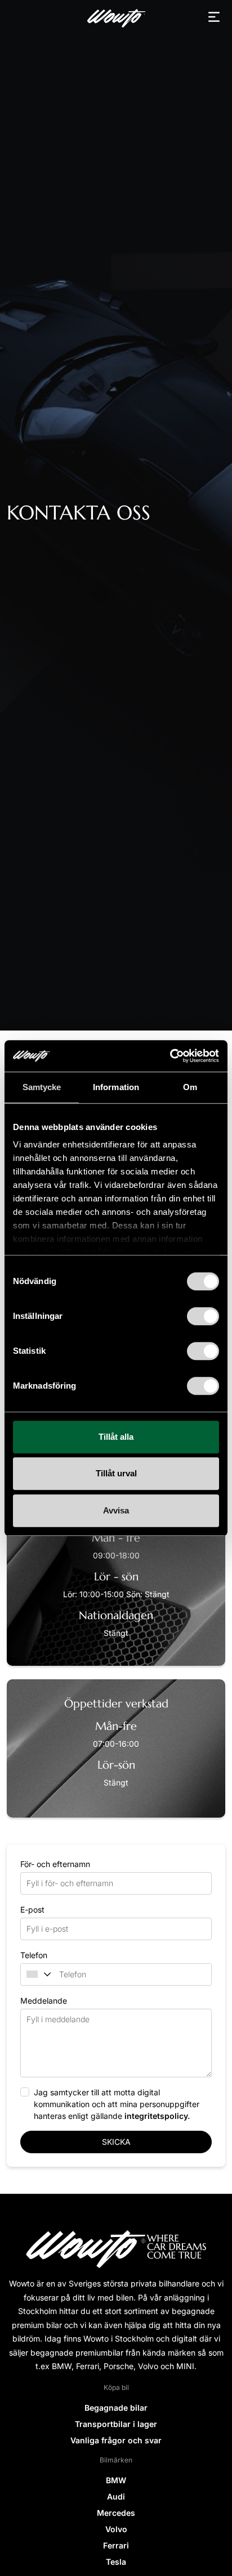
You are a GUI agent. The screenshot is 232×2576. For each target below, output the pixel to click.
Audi (116, 2496)
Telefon (34, 1955)
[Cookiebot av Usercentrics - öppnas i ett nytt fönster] (170, 1056)
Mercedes (116, 2513)
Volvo (116, 2529)
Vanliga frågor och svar (116, 2440)
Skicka (116, 2142)
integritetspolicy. (157, 2116)
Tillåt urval (116, 1473)
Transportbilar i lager (116, 2424)
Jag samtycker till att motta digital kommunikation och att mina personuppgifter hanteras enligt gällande (117, 2104)
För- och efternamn (55, 1864)
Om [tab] (190, 1087)
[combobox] (35, 1974)
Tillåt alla (116, 1437)
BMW (116, 2480)
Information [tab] (116, 1087)
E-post (32, 1910)
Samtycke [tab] (42, 1087)
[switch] (203, 1316)
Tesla (116, 2562)
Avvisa (116, 1510)
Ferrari (116, 2545)
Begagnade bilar (116, 2408)
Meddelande (44, 2001)
